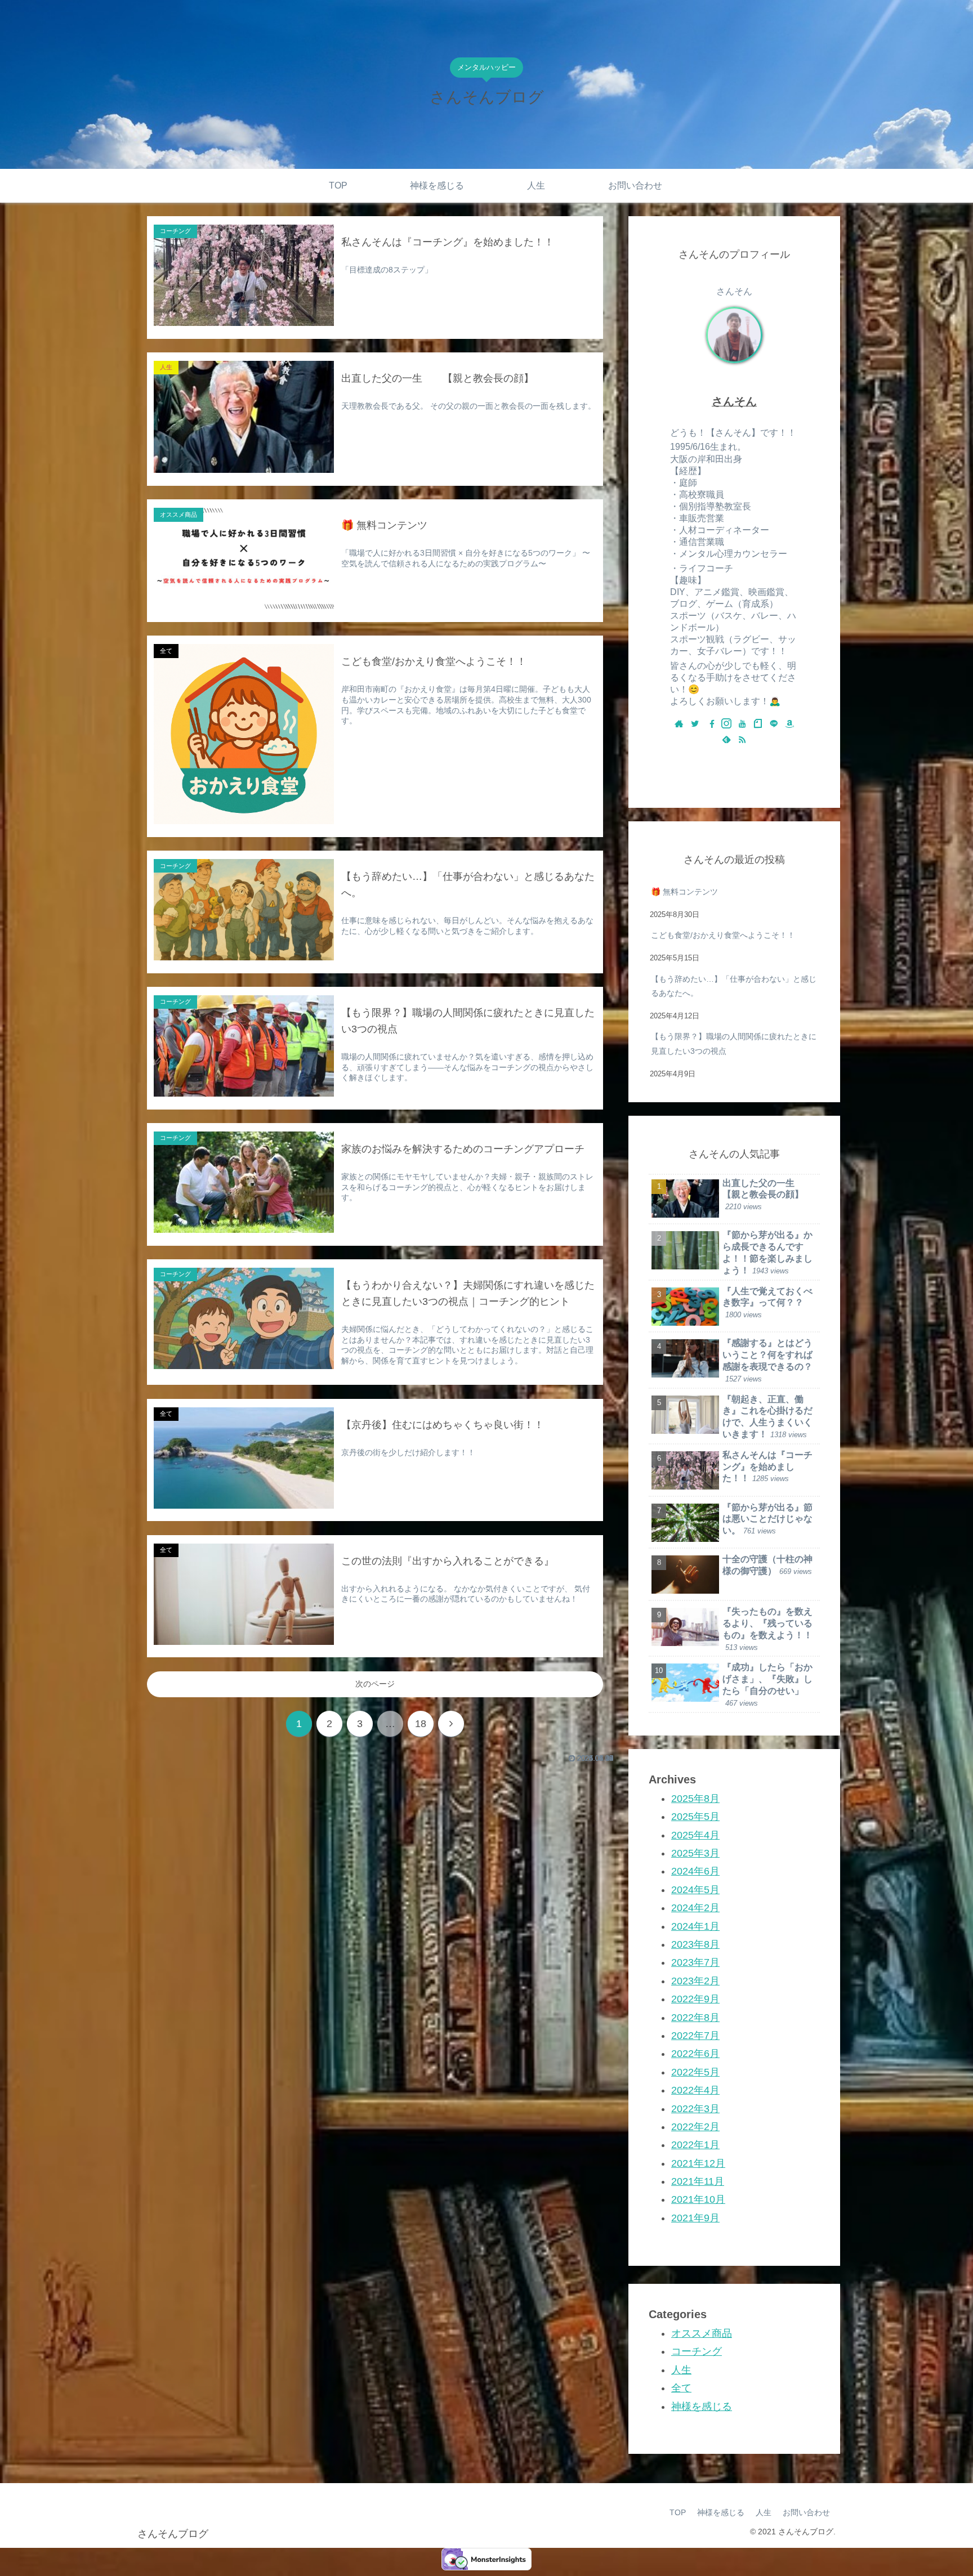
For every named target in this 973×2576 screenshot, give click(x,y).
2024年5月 (695, 1889)
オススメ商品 (702, 2333)
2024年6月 (695, 1871)
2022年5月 (695, 2072)
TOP (678, 2512)
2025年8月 (695, 1799)
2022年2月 (695, 2127)
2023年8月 (695, 1944)
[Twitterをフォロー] (695, 724)
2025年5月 (695, 1817)
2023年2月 (695, 1980)
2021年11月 (698, 2181)
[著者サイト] (679, 724)
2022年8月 (695, 2017)
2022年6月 (695, 2054)
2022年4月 (695, 2090)
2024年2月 (695, 1908)
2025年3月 (695, 1853)
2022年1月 (695, 2145)
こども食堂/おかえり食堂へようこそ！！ (723, 935)
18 (421, 1724)
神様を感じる (702, 2406)
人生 (681, 2369)
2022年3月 (695, 2108)
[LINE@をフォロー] (774, 724)
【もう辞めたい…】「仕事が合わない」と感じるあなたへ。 (734, 986)
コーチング (697, 2351)
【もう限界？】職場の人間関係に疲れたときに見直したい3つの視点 (734, 1043)
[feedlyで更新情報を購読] (726, 740)
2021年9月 (695, 2217)
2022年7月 (695, 2036)
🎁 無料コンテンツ (684, 892)
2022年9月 (695, 1999)
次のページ (375, 1684)
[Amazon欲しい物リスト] (789, 724)
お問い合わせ (806, 2512)
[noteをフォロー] (758, 724)
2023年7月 (695, 1962)
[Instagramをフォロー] (726, 724)
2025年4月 (695, 1835)
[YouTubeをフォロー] (742, 724)
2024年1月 (695, 1926)
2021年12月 (698, 2163)
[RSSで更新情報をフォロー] (742, 740)
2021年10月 (698, 2199)
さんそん (734, 401)
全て (681, 2388)
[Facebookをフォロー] (711, 724)
